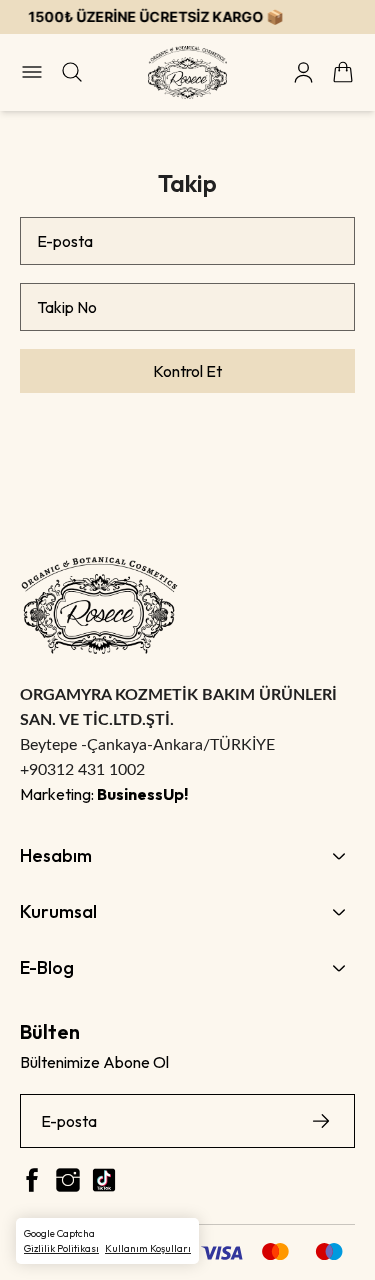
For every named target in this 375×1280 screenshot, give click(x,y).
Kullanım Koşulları (148, 1248)
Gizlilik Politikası (61, 1248)
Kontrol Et (187, 371)
